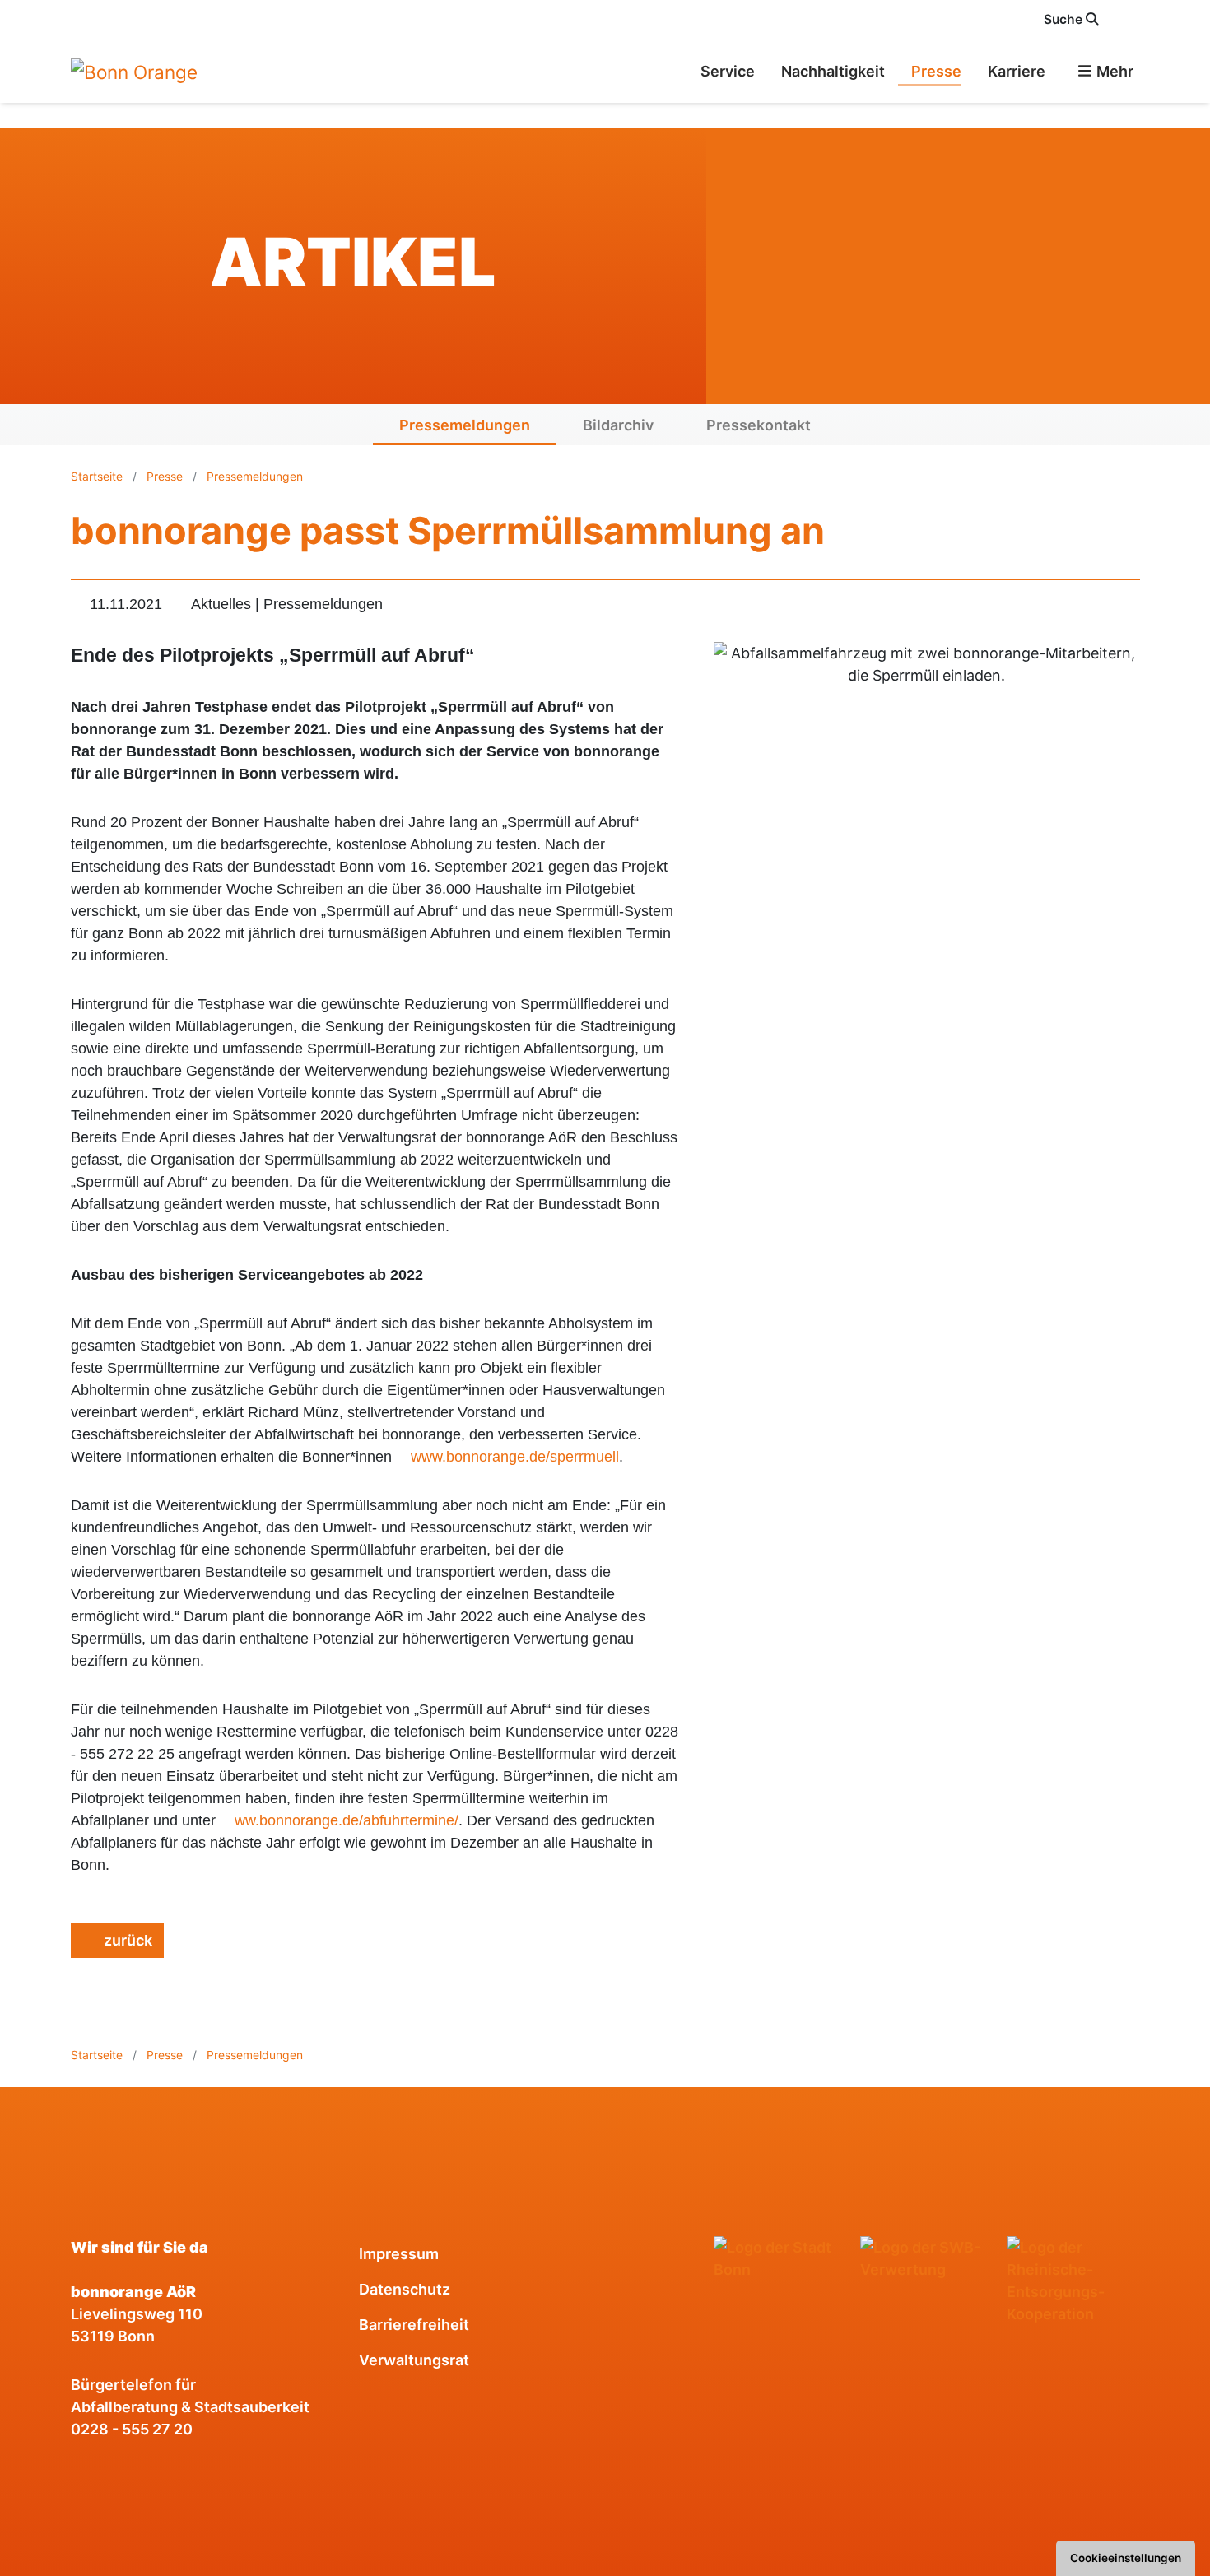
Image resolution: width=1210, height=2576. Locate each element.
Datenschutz (405, 2289)
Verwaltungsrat (414, 2360)
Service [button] (728, 71)
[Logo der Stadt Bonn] (780, 2258)
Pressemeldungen (465, 425)
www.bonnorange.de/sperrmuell (515, 1457)
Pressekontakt (759, 425)
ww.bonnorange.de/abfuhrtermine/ (347, 1820)
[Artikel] (134, 71)
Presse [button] (936, 71)
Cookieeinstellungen (1126, 2558)
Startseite (98, 476)
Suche (1065, 19)
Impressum (399, 2254)
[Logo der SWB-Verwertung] (927, 2258)
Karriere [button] (1017, 71)
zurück (126, 1940)
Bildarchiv (618, 425)
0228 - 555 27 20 (132, 2429)
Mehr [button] (1113, 71)
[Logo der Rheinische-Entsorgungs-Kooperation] (1073, 2281)
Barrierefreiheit (414, 2325)
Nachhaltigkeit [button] (833, 71)
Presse (165, 476)
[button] (1130, 19)
